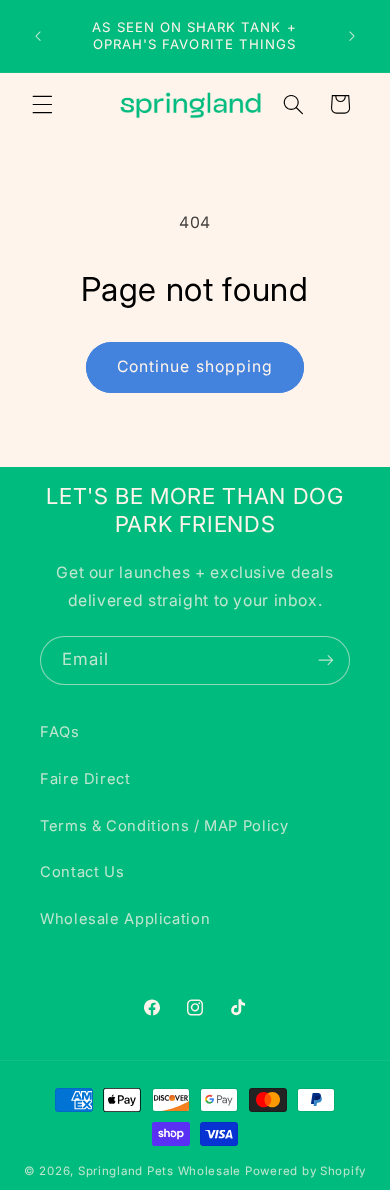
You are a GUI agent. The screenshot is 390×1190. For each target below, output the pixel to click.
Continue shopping (195, 366)
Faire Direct (85, 779)
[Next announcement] (352, 36)
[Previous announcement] (38, 36)
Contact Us (82, 872)
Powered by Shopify (305, 1171)
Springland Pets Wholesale (159, 1171)
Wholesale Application (125, 919)
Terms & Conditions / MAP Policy (164, 826)
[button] (42, 104)
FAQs (60, 732)
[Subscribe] (326, 660)
